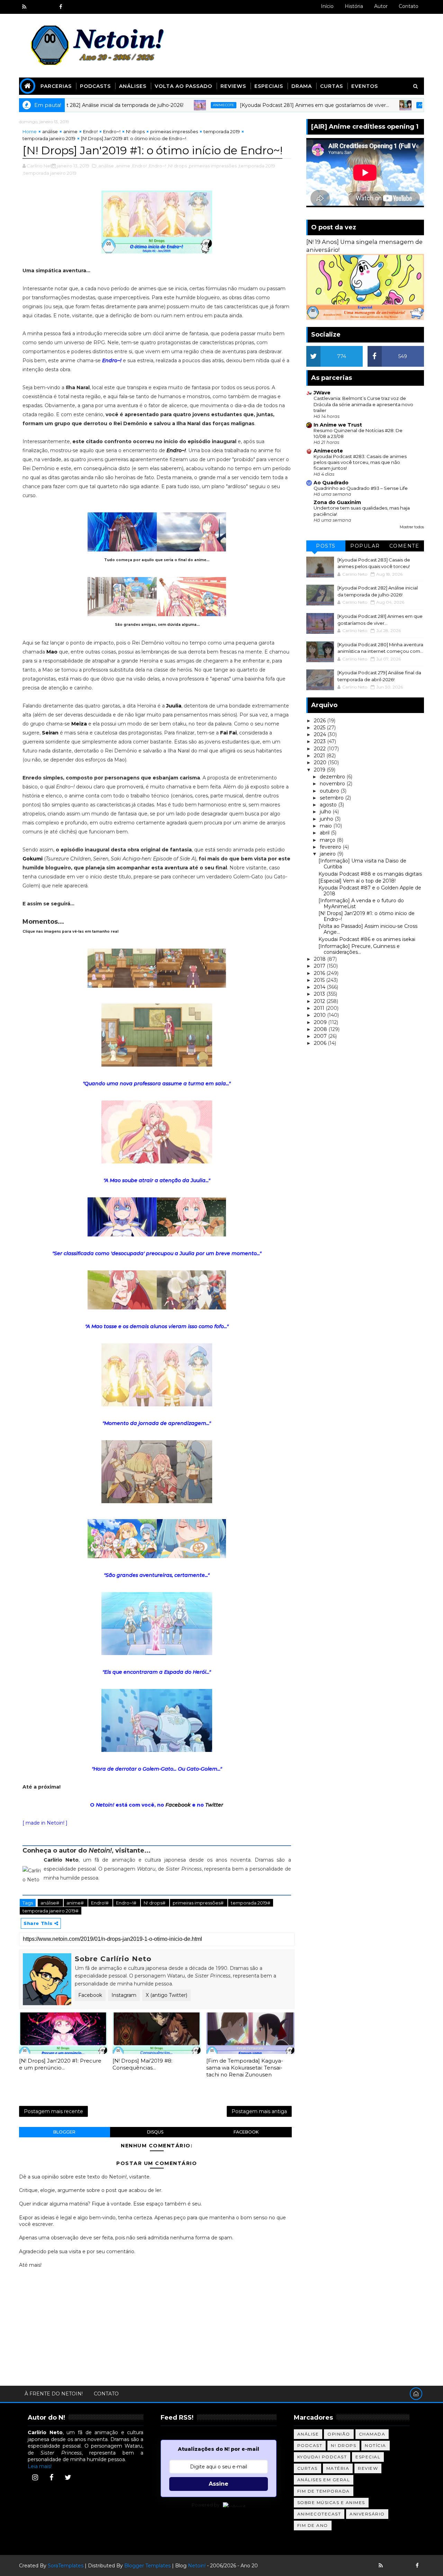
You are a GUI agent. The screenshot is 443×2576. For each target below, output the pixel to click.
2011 (320, 1008)
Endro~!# (127, 1903)
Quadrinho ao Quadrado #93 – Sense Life (361, 488)
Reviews (233, 86)
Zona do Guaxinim (337, 502)
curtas (308, 2468)
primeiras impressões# (199, 1903)
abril (325, 833)
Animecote (166, 105)
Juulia (174, 706)
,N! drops (177, 166)
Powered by (206, 2505)
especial (368, 2457)
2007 (321, 1036)
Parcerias (56, 86)
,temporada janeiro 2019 (49, 173)
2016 (320, 973)
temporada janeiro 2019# (51, 1911)
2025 (320, 728)
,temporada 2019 (256, 166)
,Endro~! (157, 166)
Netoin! (197, 2566)
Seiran (50, 733)
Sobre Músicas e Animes (331, 2502)
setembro (332, 798)
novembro (333, 784)
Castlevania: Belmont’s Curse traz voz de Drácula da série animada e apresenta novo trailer (363, 404)
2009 (321, 1022)
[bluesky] (36, 7)
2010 (320, 1015)
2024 (321, 734)
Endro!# (100, 1903)
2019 (320, 770)
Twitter (214, 1805)
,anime (123, 166)
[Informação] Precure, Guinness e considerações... (359, 949)
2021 (320, 756)
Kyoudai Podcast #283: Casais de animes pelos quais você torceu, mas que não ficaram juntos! (360, 462)
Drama (302, 86)
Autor (381, 6)
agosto (329, 805)
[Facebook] (52, 2477)
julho (326, 812)
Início (327, 6)
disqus (155, 2132)
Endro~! (112, 131)
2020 (321, 762)
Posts (326, 546)
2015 (320, 980)
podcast (310, 2445)
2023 (320, 741)
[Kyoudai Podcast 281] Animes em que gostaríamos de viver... (257, 105)
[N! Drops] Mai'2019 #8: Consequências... (142, 2064)
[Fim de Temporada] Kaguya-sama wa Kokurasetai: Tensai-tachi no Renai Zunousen (245, 2068)
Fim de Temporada (324, 2491)
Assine (219, 2484)
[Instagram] (35, 2477)
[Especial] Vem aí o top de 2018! (357, 881)
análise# (50, 1903)
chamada (372, 2434)
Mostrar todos (412, 527)
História (354, 6)
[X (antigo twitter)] (48, 7)
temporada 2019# (251, 1903)
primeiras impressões (174, 131)
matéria (338, 2468)
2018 (320, 959)
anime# (76, 1903)
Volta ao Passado (183, 86)
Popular (365, 546)
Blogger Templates (147, 2566)
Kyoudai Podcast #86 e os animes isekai (367, 939)
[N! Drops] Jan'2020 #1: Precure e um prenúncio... (60, 2064)
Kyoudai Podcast (322, 2457)
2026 (320, 721)
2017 (320, 966)
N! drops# (155, 1903)
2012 (320, 1001)
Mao (52, 652)
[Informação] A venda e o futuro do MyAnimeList (361, 903)
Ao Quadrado (331, 483)
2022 (320, 749)
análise (50, 131)
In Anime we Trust (338, 425)
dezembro (333, 777)
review (368, 2468)
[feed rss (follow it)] (24, 7)
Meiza (79, 724)
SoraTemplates (66, 2566)
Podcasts (95, 86)
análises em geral (324, 2480)
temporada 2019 (222, 131)
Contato (409, 6)
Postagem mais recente (53, 2111)
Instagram (124, 1995)
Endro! (90, 131)
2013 (320, 994)
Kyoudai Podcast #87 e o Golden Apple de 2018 (370, 891)
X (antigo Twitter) (166, 1995)
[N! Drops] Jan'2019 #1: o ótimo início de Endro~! (367, 916)
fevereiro (331, 847)
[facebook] (61, 7)
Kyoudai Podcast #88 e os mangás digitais (370, 874)
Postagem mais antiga (259, 2111)
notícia (376, 2445)
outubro (330, 791)
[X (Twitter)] (68, 2477)
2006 (321, 1043)
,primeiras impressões (212, 166)
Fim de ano (313, 2525)
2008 (321, 1029)
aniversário (367, 2514)
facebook (246, 2132)
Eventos (365, 86)
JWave (322, 393)
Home (30, 131)
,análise (106, 166)
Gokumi (33, 859)
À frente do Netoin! (54, 2394)
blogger (64, 2132)
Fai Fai (228, 733)
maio (327, 826)
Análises (133, 86)
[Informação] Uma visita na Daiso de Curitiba (362, 864)
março (328, 840)
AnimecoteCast (319, 2514)
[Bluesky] (393, 2566)
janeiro (328, 854)
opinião (339, 2434)
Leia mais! (40, 2466)
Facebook (178, 1805)
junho (327, 819)
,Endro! (139, 166)
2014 (320, 987)
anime (70, 131)
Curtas (332, 86)
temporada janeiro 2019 (49, 138)
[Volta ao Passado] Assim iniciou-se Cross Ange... (368, 929)
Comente (404, 546)
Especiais (269, 86)
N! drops (135, 131)
